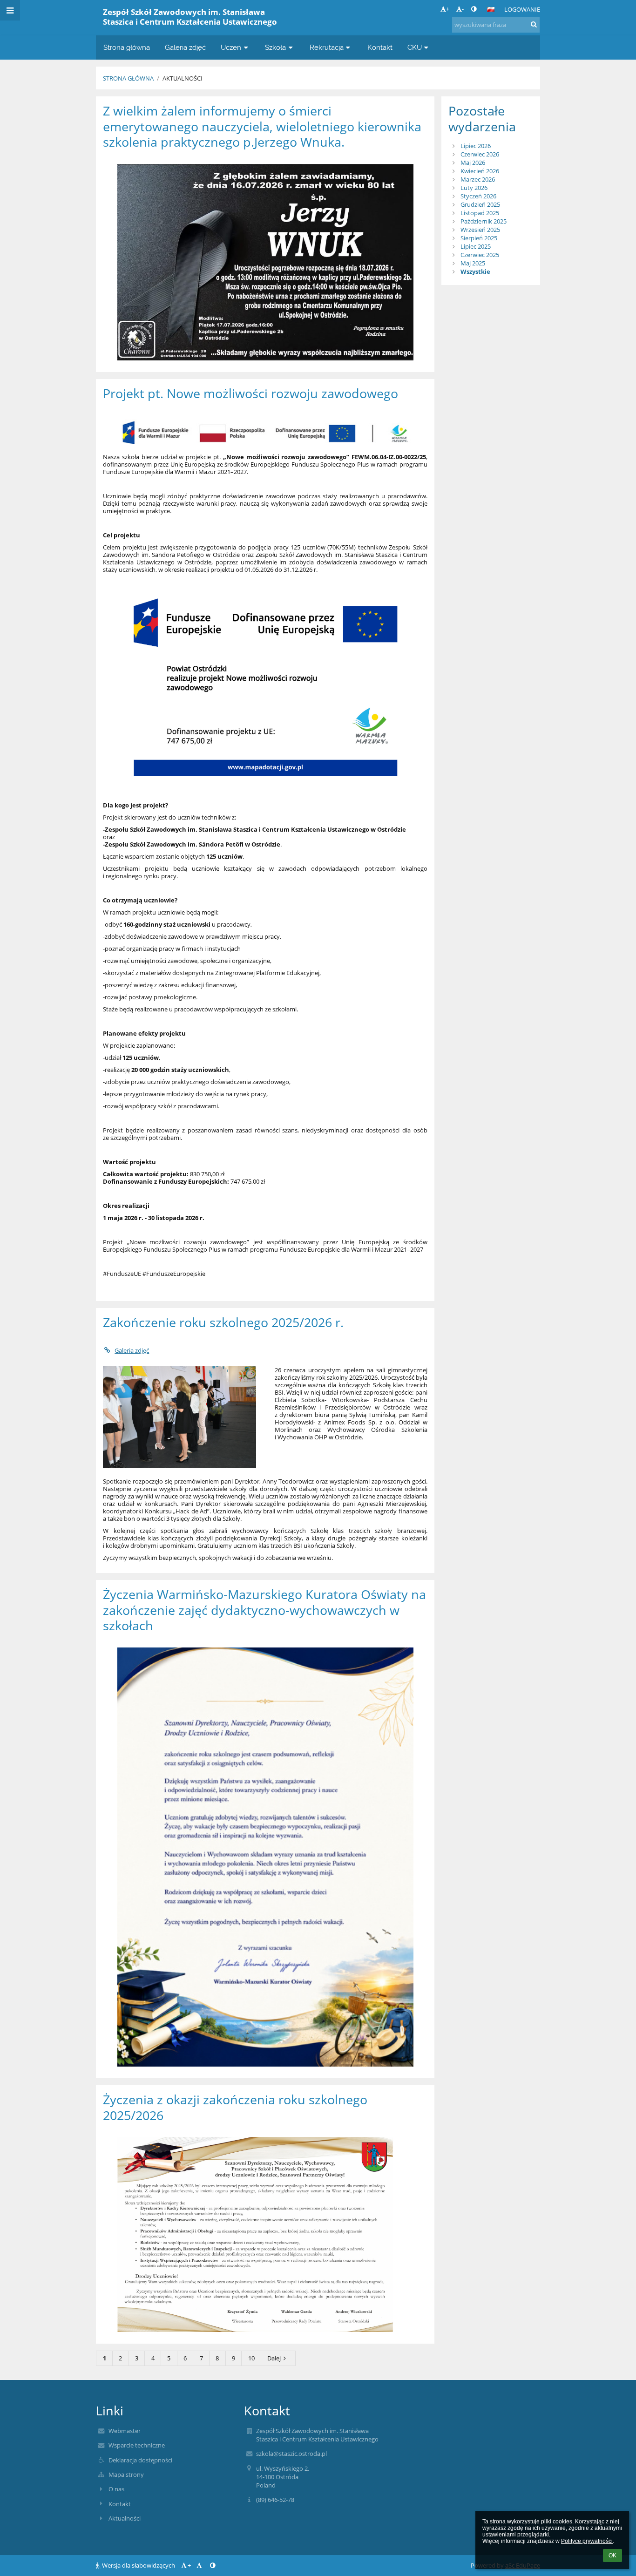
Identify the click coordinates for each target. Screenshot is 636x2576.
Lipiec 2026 (476, 146)
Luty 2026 (474, 188)
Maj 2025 (473, 263)
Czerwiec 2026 (480, 154)
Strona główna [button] (127, 47)
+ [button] (448, 9)
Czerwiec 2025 (480, 255)
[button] (474, 9)
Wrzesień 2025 (480, 230)
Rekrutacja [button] (327, 47)
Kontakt (120, 2504)
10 (251, 2358)
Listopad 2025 (480, 213)
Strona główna (128, 78)
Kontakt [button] (380, 47)
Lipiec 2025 (476, 246)
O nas (116, 2489)
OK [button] (612, 2556)
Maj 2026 (473, 163)
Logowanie (522, 9)
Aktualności (183, 78)
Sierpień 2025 (479, 238)
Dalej (274, 2358)
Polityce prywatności (587, 2541)
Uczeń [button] (231, 47)
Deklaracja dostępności (140, 2460)
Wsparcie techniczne (137, 2445)
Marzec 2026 (478, 179)
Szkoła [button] (275, 47)
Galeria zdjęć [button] (185, 47)
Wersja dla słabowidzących (139, 2565)
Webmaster (125, 2431)
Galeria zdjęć (132, 1350)
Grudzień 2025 (480, 204)
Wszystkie (475, 271)
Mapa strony (126, 2474)
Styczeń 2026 (478, 196)
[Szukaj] (534, 24)
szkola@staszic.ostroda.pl (291, 2454)
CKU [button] (415, 47)
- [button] (463, 9)
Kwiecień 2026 (480, 171)
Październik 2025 (484, 221)
